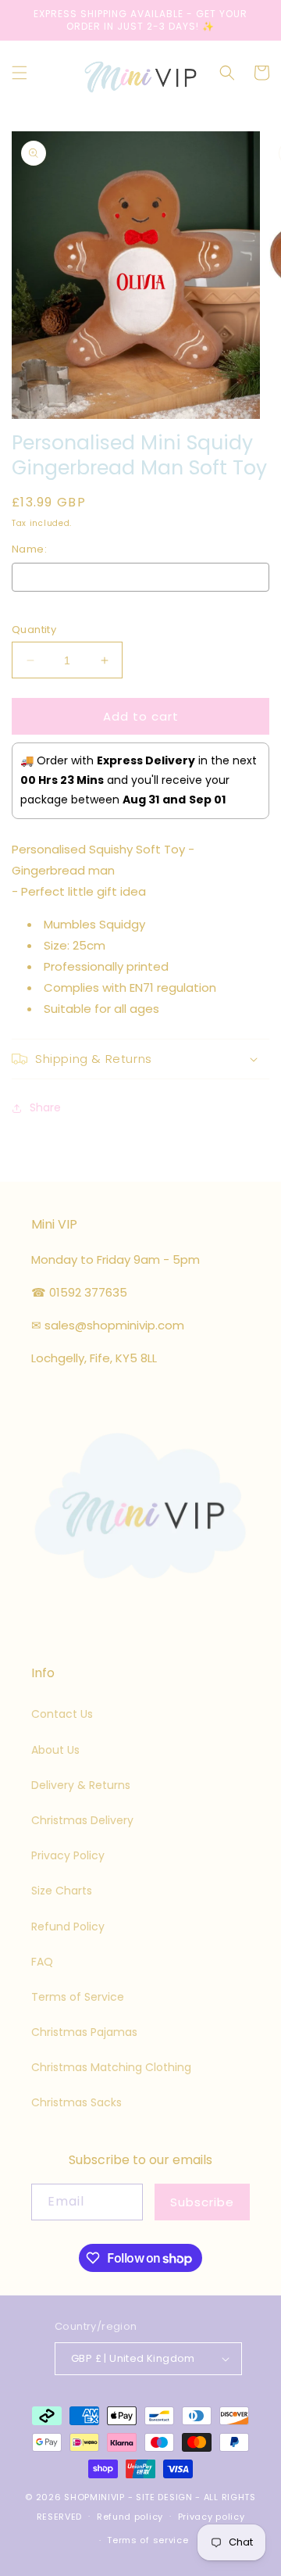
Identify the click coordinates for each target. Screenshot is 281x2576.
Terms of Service (78, 1997)
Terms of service (148, 2540)
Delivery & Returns (81, 1785)
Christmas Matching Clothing (111, 2067)
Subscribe (202, 2202)
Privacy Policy (68, 1855)
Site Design (164, 2497)
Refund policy (130, 2517)
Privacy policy (212, 2517)
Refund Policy (68, 1927)
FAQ (42, 1962)
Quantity (34, 630)
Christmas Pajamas (84, 2032)
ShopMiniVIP (94, 2497)
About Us (55, 1750)
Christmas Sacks (76, 2102)
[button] (20, 73)
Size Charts (62, 1891)
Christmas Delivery (82, 1820)
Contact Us (62, 1714)
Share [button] (45, 1107)
